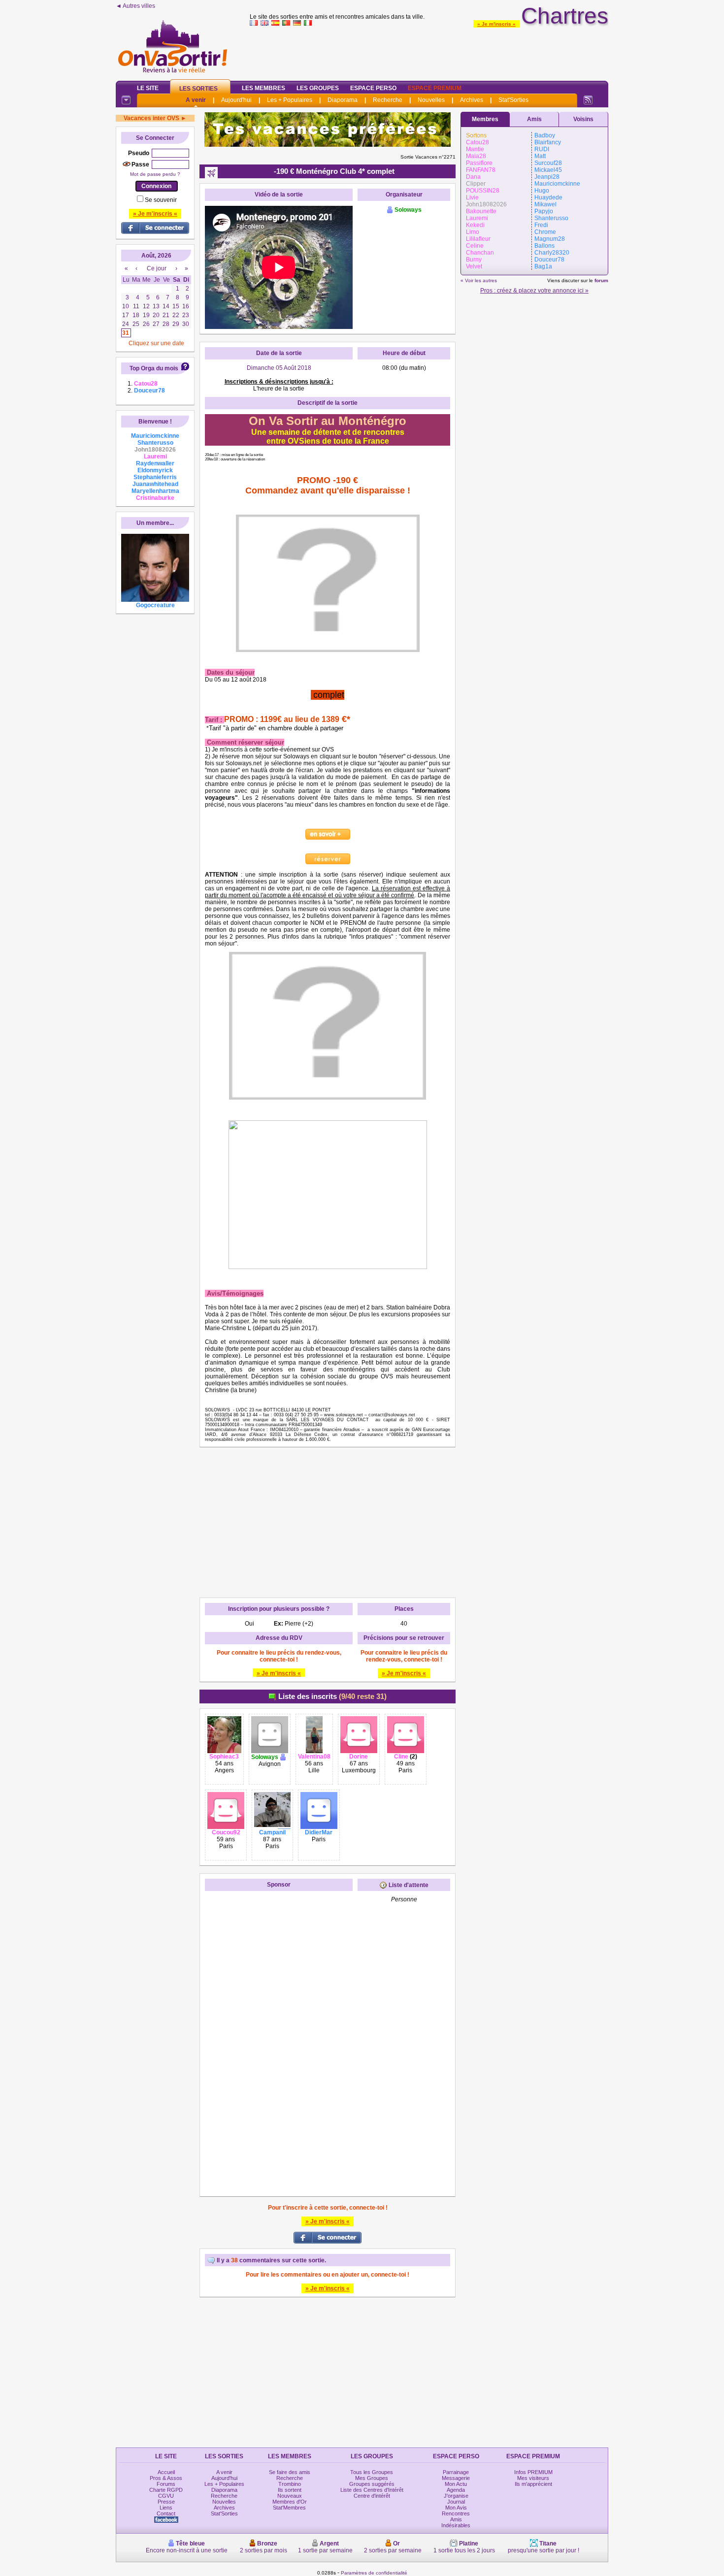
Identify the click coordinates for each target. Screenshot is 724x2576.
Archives (472, 100)
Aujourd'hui (236, 100)
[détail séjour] (328, 834)
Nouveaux (290, 2496)
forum (601, 280)
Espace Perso (373, 88)
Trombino (290, 2484)
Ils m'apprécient (533, 2484)
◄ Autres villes (135, 6)
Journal (456, 2502)
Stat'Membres (289, 2508)
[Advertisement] (429, 51)
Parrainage (456, 2472)
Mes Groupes (372, 2478)
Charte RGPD (166, 2490)
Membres (485, 119)
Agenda (456, 2490)
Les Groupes (318, 88)
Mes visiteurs (533, 2478)
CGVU (166, 2496)
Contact (166, 2513)
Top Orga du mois (154, 368)
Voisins (583, 119)
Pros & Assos (166, 2478)
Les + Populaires (290, 100)
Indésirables (456, 2525)
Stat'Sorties (513, 100)
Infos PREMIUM (533, 2472)
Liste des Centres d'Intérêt (372, 2490)
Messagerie (456, 2478)
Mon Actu (456, 2484)
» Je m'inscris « (496, 24)
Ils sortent (290, 2490)
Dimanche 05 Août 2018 (279, 368)
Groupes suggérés (372, 2484)
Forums (166, 2484)
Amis (534, 119)
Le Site (148, 88)
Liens (166, 2508)
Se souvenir (161, 200)
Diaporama (343, 100)
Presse (166, 2502)
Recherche (388, 100)
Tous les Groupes (372, 2472)
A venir (196, 100)
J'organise (456, 2496)
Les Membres (263, 88)
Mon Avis (456, 2508)
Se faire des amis (290, 2472)
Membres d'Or (290, 2502)
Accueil (166, 2472)
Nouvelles (431, 100)
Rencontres (456, 2513)
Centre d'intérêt (372, 2496)
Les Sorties (198, 89)
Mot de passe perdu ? (155, 174)
